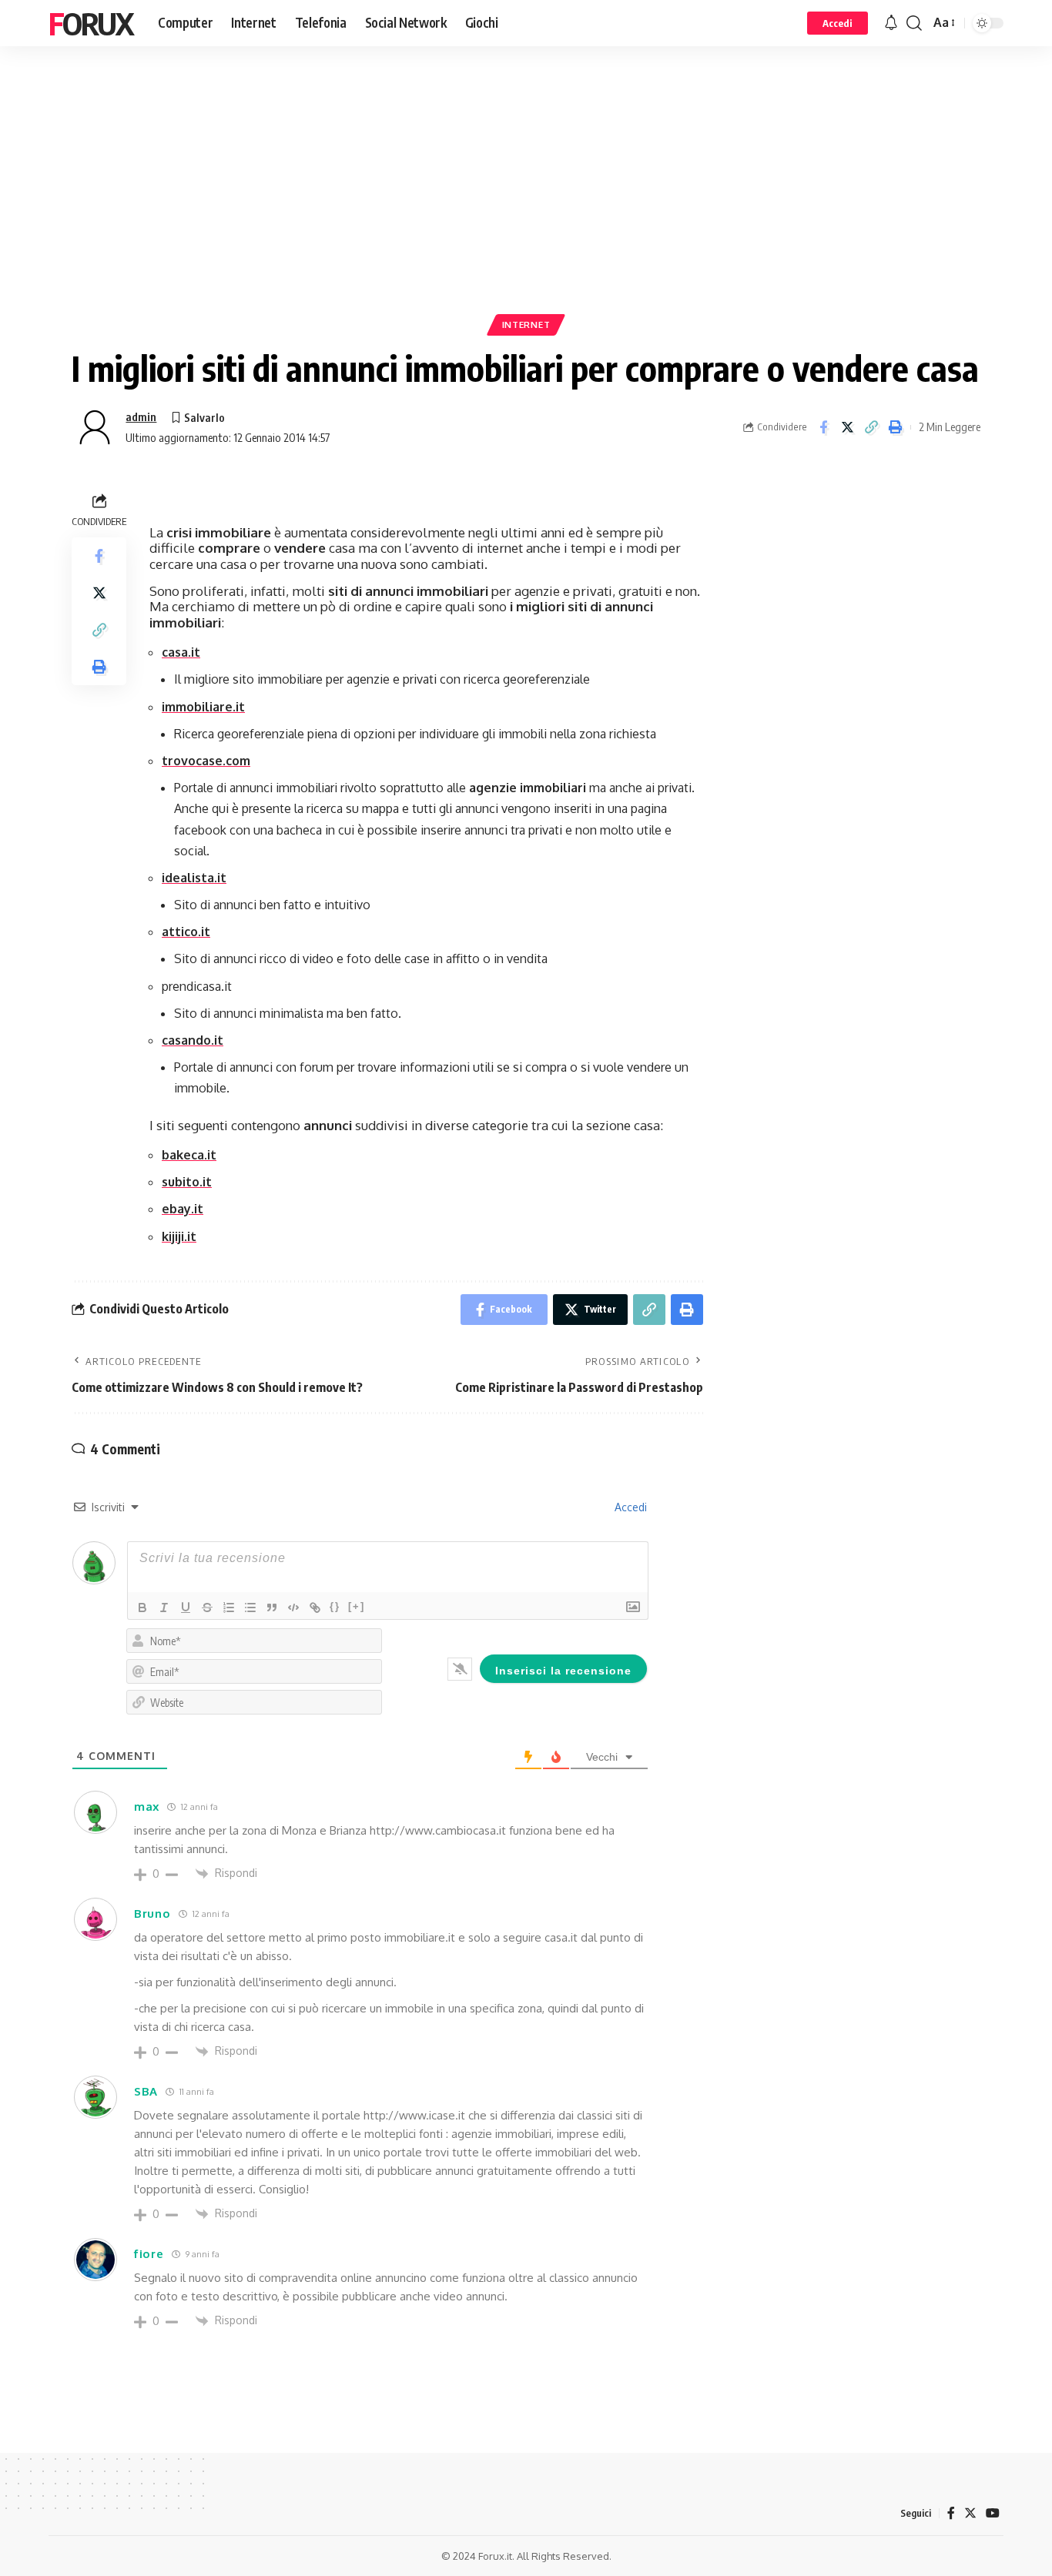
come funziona (467, 2278)
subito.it (187, 1182)
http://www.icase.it (414, 2115)
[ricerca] (914, 23)
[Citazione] (272, 1607)
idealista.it (194, 878)
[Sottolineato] (186, 1607)
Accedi (629, 1507)
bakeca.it (189, 1155)
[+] (357, 1606)
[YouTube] (993, 2513)
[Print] (895, 427)
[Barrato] (207, 1607)
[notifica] (891, 23)
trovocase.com (206, 761)
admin (141, 417)
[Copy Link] (871, 427)
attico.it (186, 932)
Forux (91, 23)
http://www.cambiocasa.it (438, 1830)
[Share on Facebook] (823, 427)
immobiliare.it (203, 707)
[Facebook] (951, 2513)
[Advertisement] (526, 204)
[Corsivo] (164, 1607)
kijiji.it (179, 1236)
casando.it (193, 1040)
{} (335, 1606)
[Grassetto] (142, 1607)
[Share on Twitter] (847, 427)
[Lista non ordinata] (250, 1607)
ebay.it (183, 1209)
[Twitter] (970, 2513)
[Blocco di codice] (293, 1607)
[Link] (315, 1607)
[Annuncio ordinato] (229, 1607)
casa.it (181, 652)
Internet (526, 325)
